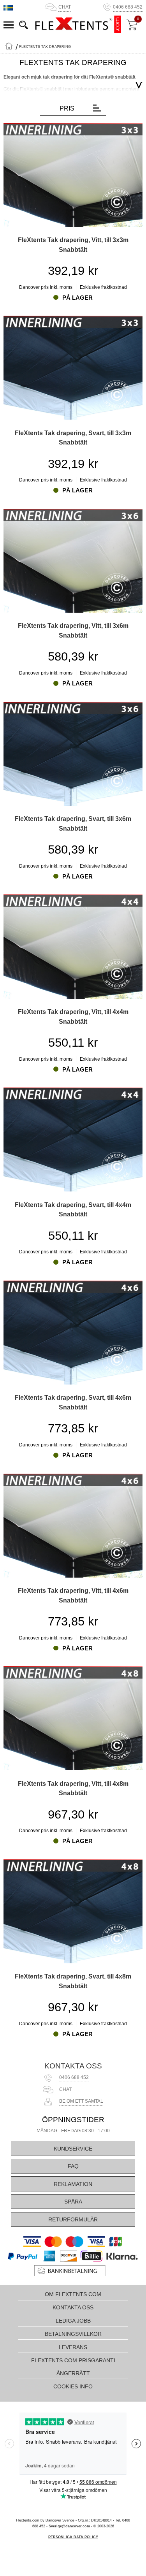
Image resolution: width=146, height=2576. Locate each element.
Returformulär (73, 2219)
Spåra (73, 2202)
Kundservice (73, 2149)
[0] (132, 25)
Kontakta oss (73, 2066)
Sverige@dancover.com (69, 2526)
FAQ (73, 2166)
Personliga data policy (73, 2537)
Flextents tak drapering (45, 47)
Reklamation (73, 2184)
